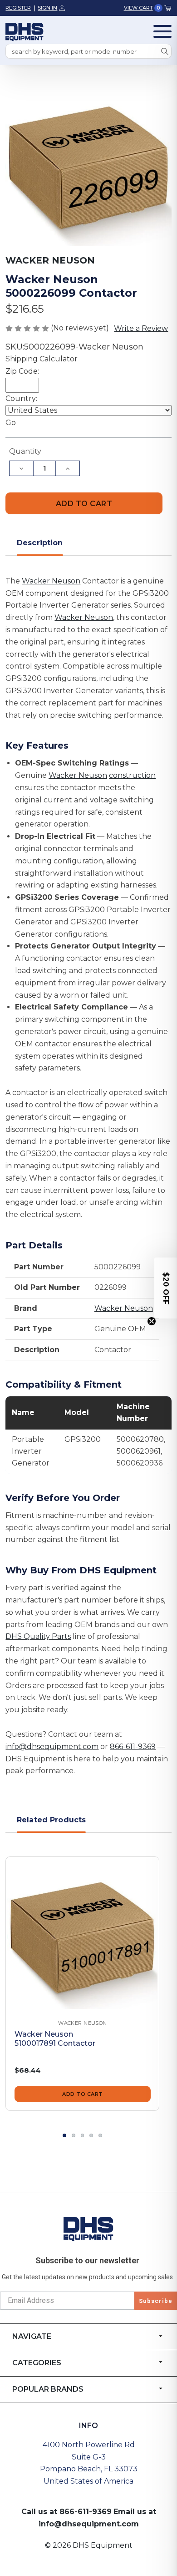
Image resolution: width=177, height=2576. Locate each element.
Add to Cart (83, 2094)
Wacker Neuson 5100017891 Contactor (55, 2039)
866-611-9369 (133, 1747)
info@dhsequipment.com (52, 1747)
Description (40, 543)
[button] (166, 1288)
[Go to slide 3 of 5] (83, 2135)
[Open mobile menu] (162, 31)
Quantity (25, 451)
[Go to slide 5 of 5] (100, 2135)
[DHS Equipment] (88, 2229)
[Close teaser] (152, 1321)
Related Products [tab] (52, 1820)
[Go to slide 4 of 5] (91, 2135)
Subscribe (156, 2301)
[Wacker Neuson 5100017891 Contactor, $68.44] (82, 1934)
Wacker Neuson (51, 581)
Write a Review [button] (141, 328)
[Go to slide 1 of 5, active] (64, 2135)
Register (18, 8)
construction (132, 775)
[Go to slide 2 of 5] (74, 2135)
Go (11, 423)
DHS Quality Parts (38, 1636)
